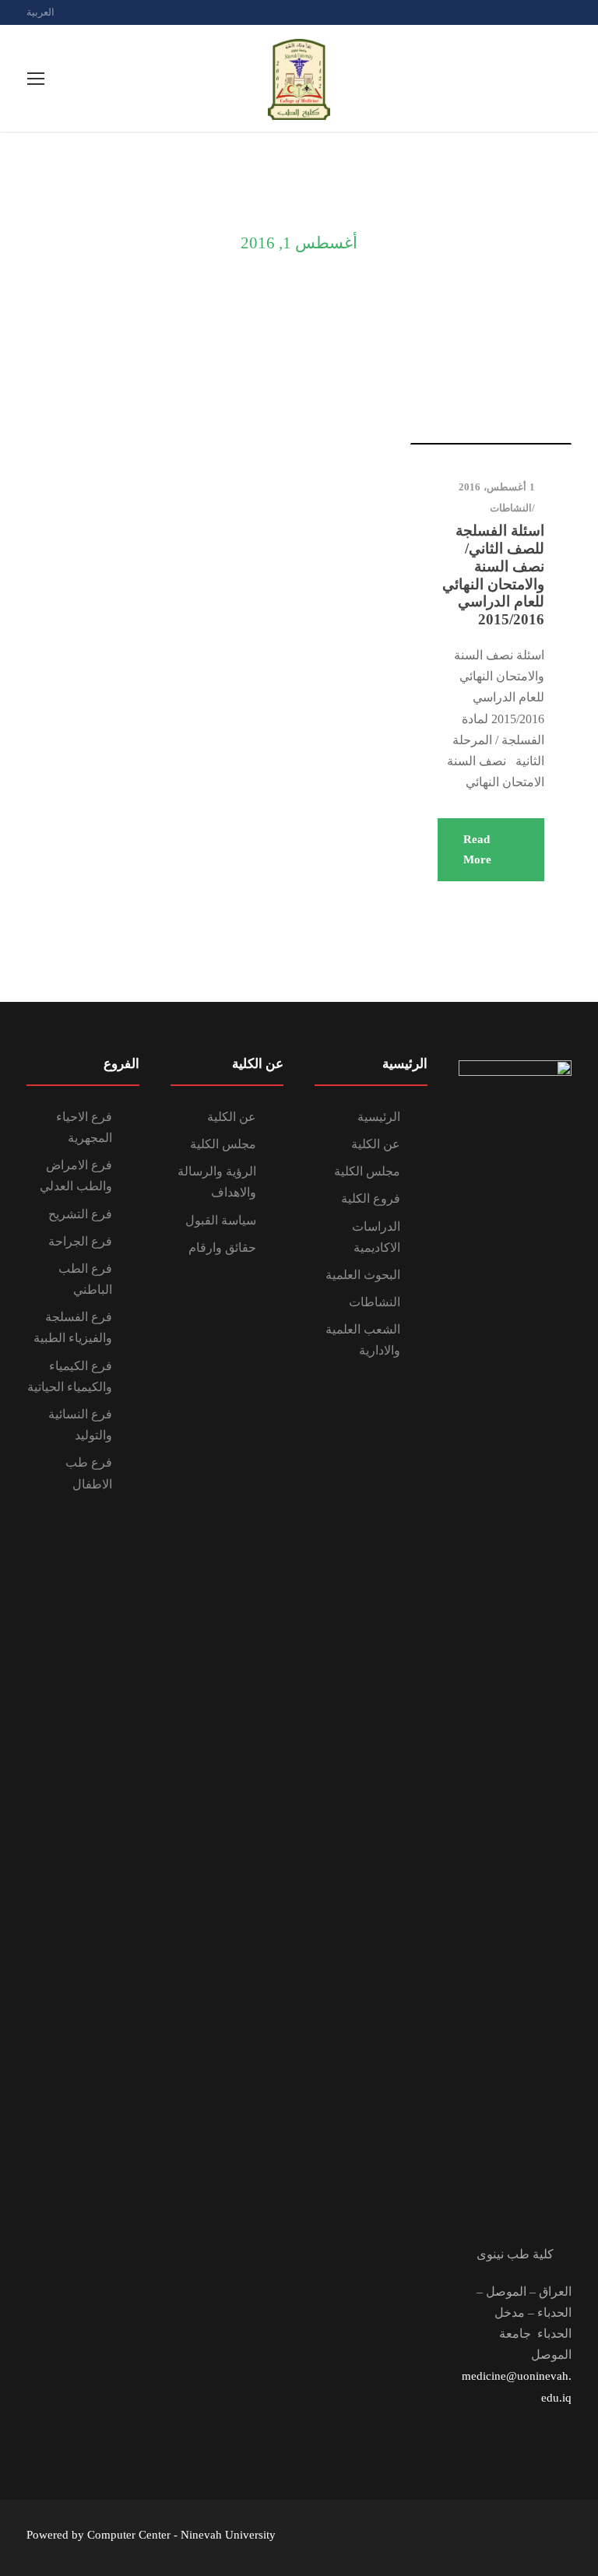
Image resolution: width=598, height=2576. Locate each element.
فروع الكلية (371, 1198)
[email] (513, 12)
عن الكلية (376, 1144)
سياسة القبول (221, 1220)
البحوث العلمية (363, 1275)
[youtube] (568, 12)
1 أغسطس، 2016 (497, 487)
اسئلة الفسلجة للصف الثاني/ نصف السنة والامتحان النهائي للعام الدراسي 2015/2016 (493, 575)
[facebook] (540, 12)
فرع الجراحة (80, 1241)
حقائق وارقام (222, 1248)
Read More (477, 849)
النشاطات (511, 508)
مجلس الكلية (367, 1171)
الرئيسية (379, 1117)
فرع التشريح (80, 1214)
